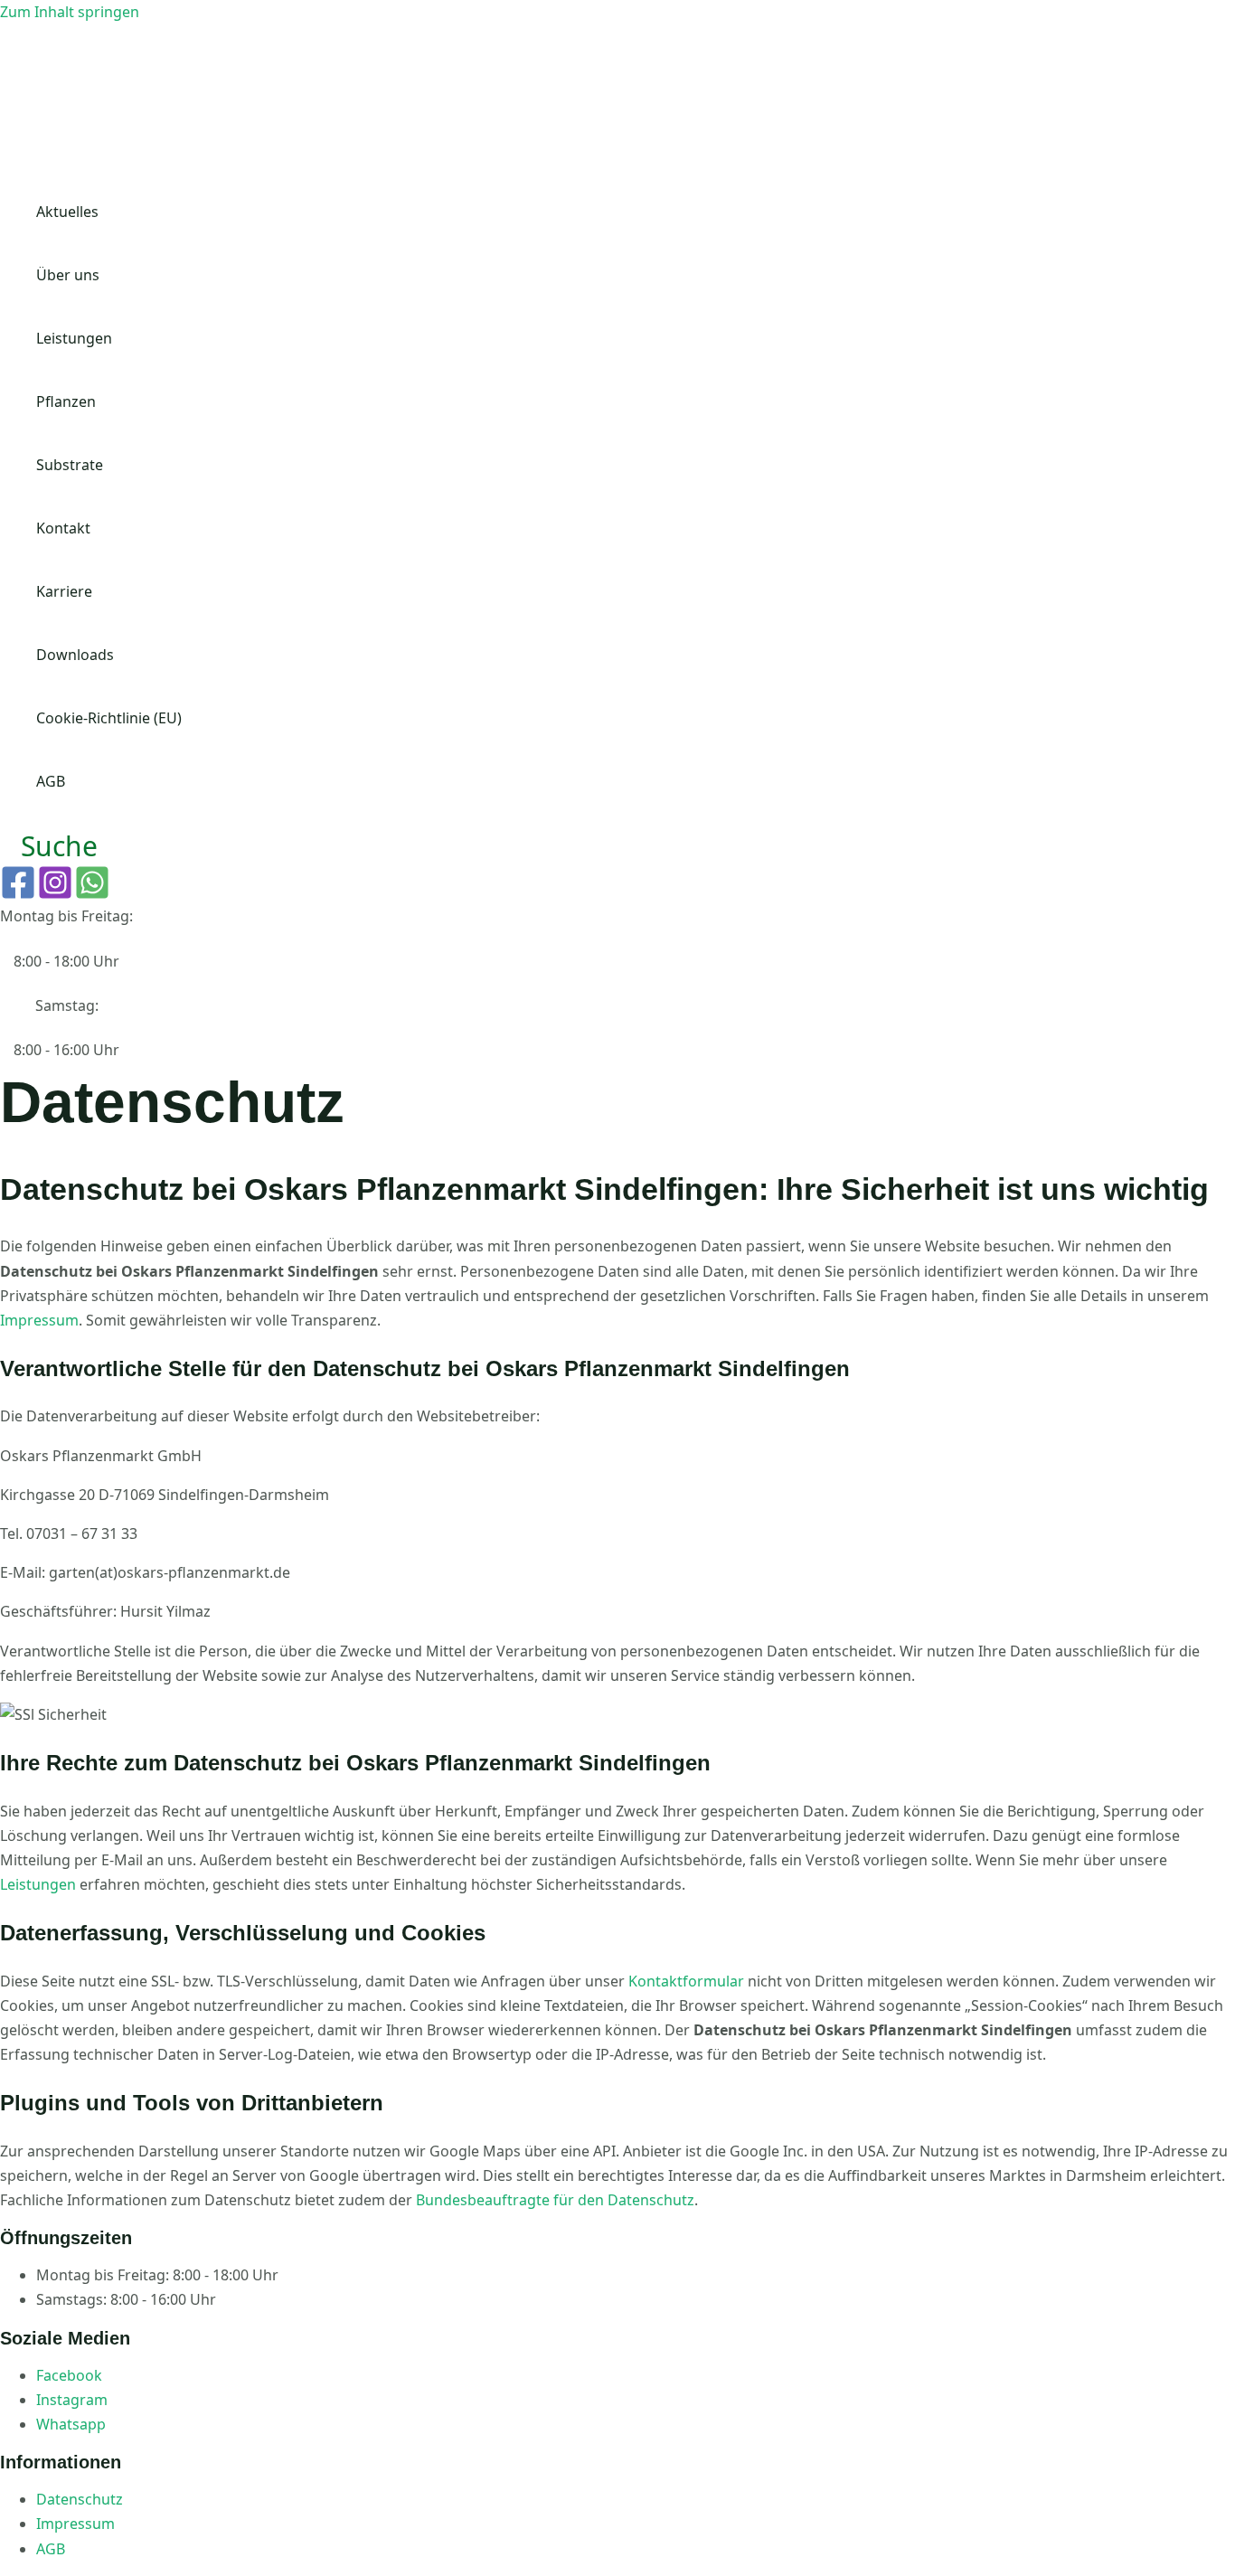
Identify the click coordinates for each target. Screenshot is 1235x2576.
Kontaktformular (686, 1981)
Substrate (70, 465)
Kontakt (63, 528)
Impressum (39, 1320)
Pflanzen (66, 401)
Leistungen (74, 338)
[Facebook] (18, 895)
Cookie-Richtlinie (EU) (109, 718)
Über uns (68, 275)
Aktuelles (67, 212)
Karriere (64, 591)
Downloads (75, 655)
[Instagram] (55, 895)
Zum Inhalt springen (70, 12)
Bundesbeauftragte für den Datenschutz (555, 2200)
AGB (51, 781)
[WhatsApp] (92, 895)
